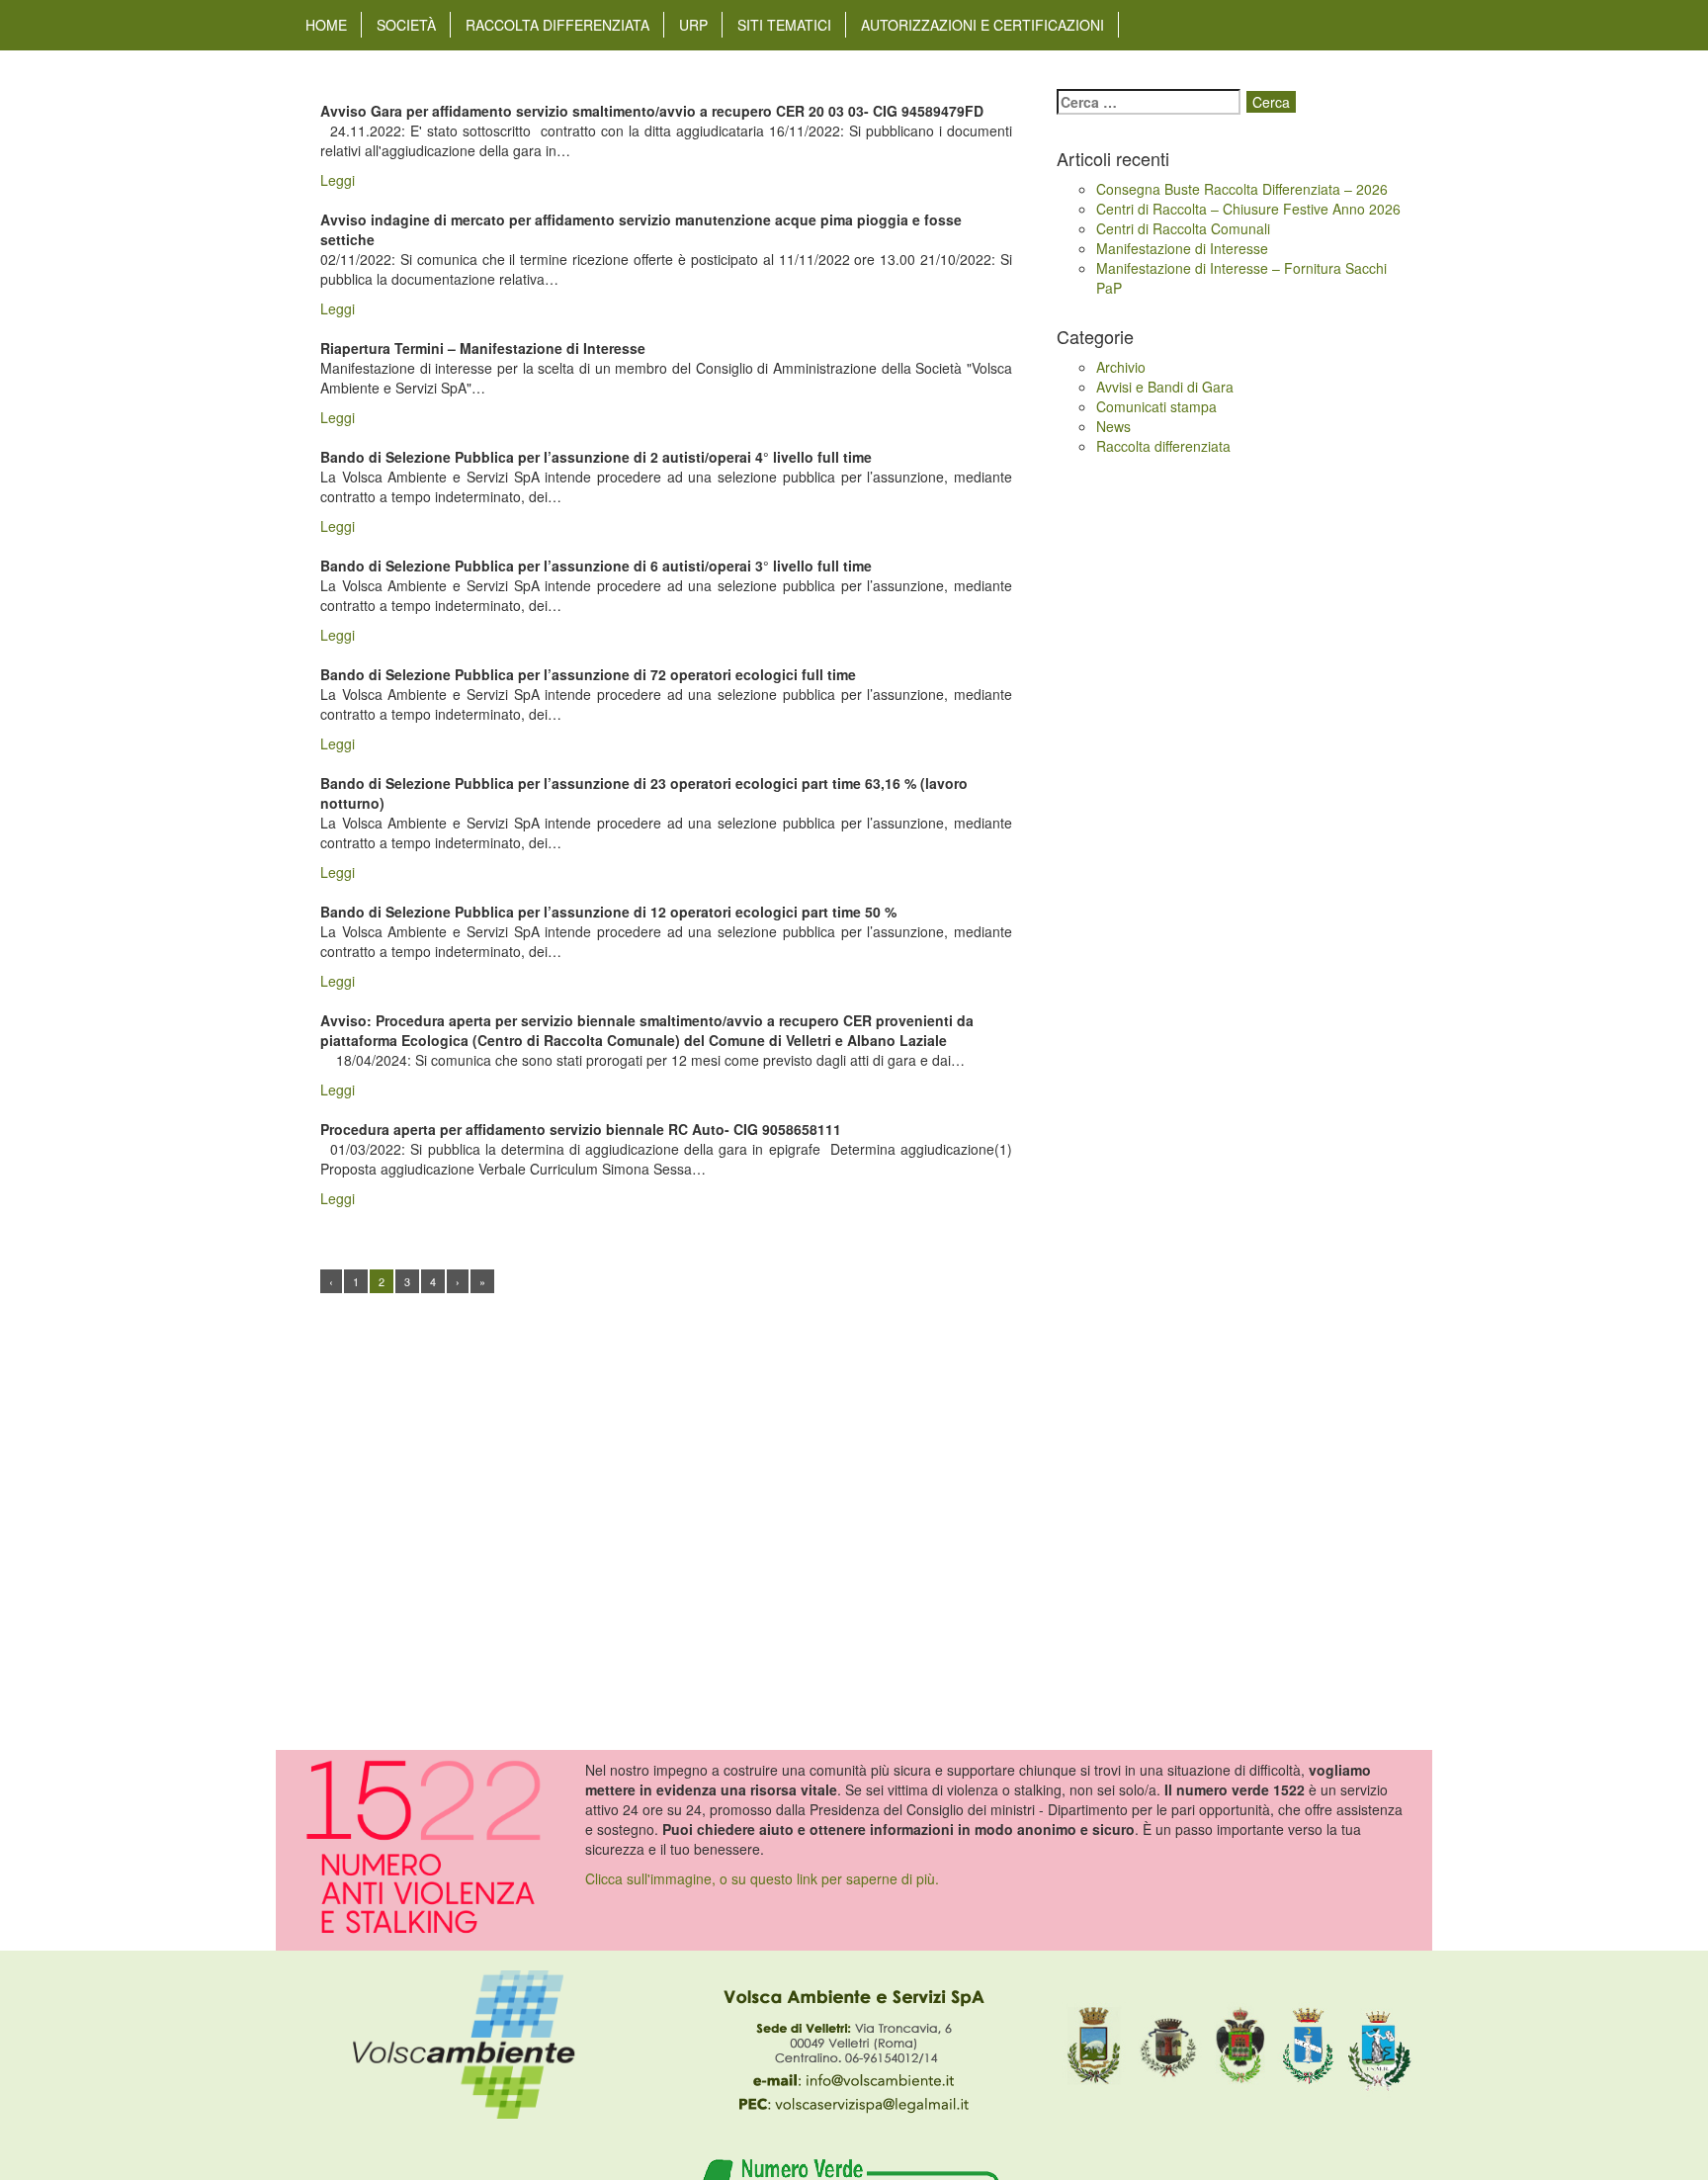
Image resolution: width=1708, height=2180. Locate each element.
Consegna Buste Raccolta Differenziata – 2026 (1242, 189)
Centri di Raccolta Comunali (1183, 228)
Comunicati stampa (1156, 406)
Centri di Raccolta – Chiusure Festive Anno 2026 (1248, 209)
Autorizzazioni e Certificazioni (982, 25)
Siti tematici (784, 25)
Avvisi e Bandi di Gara (1165, 387)
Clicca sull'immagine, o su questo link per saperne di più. (762, 1878)
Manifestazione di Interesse (1182, 248)
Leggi (338, 180)
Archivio (1121, 367)
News (1113, 426)
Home (326, 25)
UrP (693, 25)
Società (406, 25)
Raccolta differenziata (557, 25)
